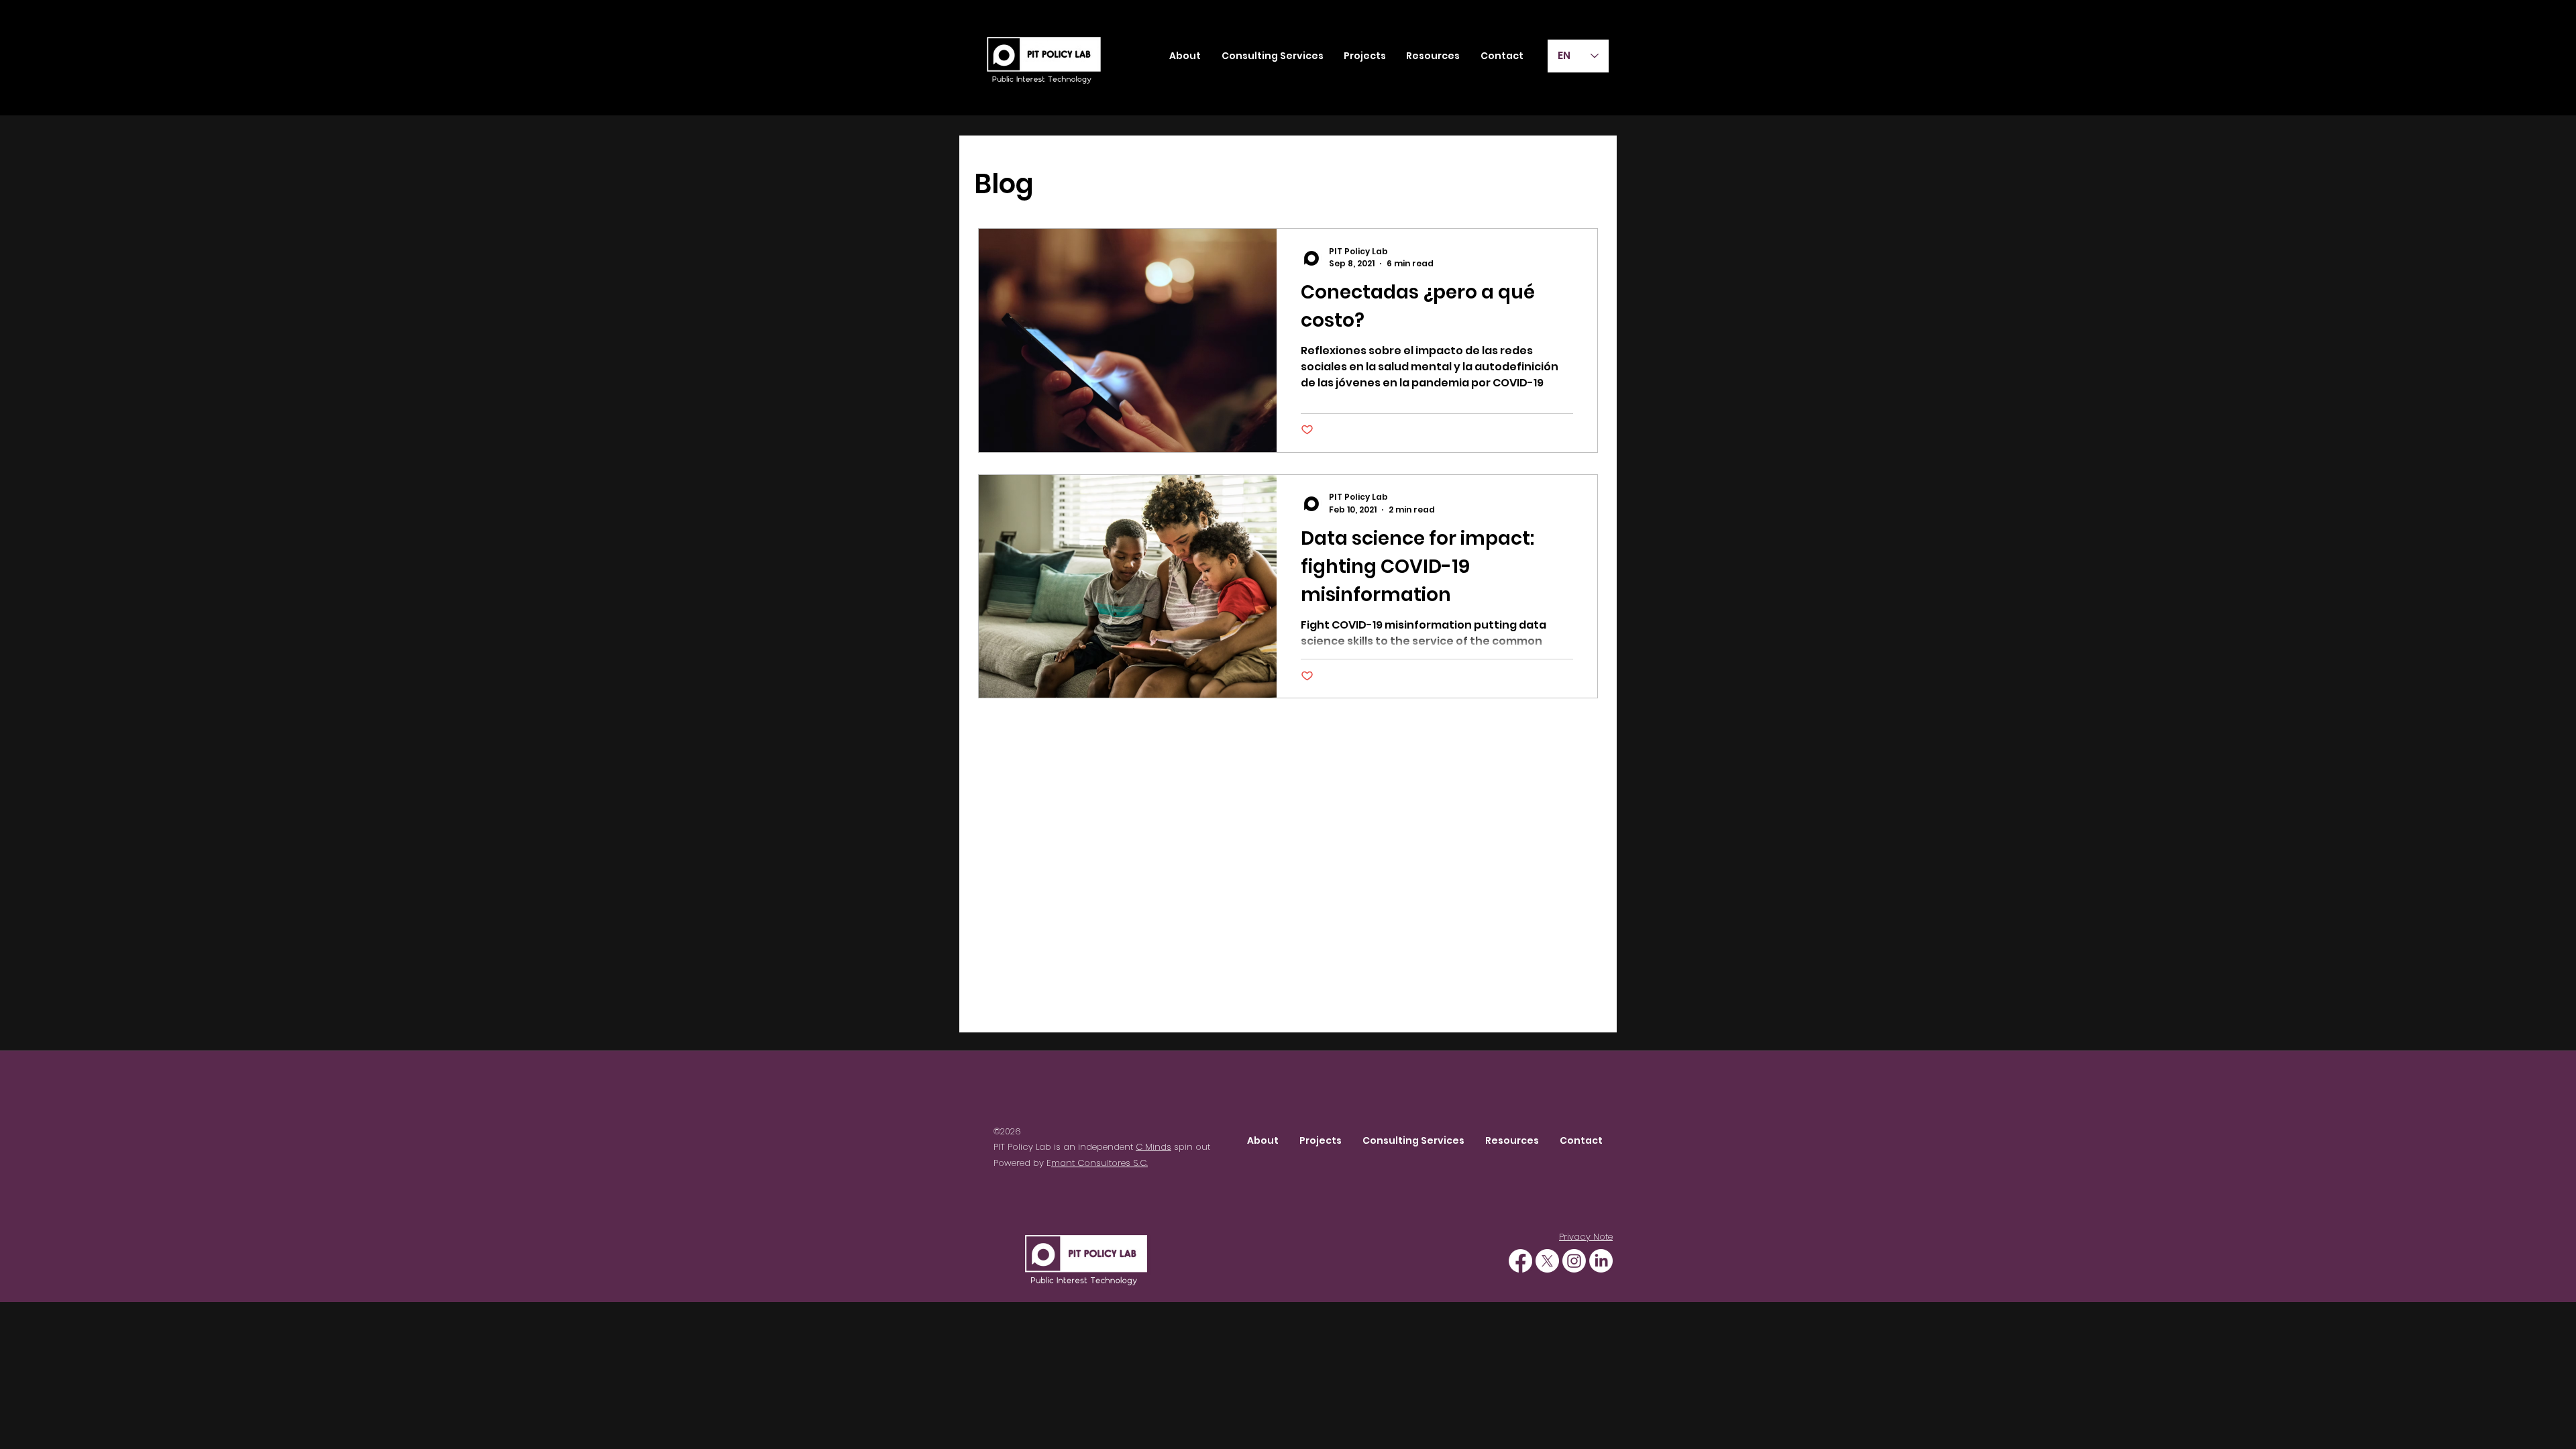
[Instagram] (1574, 1261)
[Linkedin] (1601, 1261)
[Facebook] (1520, 1261)
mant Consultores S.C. (1099, 1163)
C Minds (1153, 1147)
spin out (1191, 1147)
